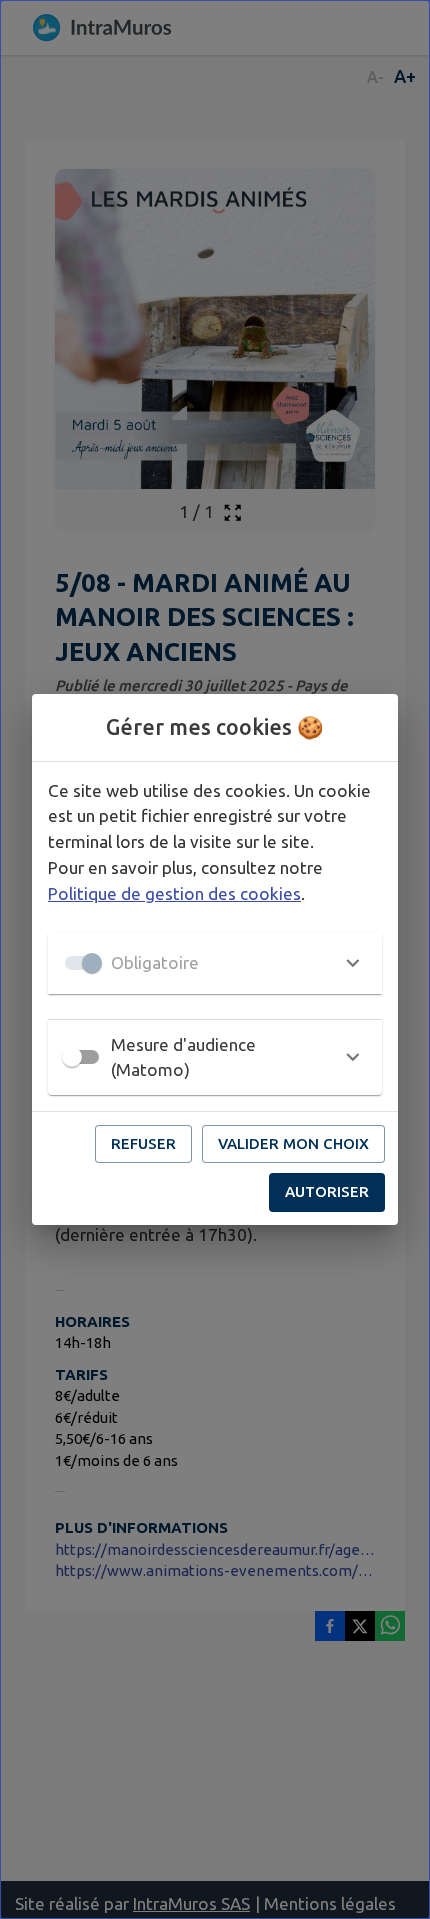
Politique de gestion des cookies (174, 893)
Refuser (143, 1143)
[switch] (72, 1057)
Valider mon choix (293, 1143)
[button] (215, 963)
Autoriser (327, 1191)
